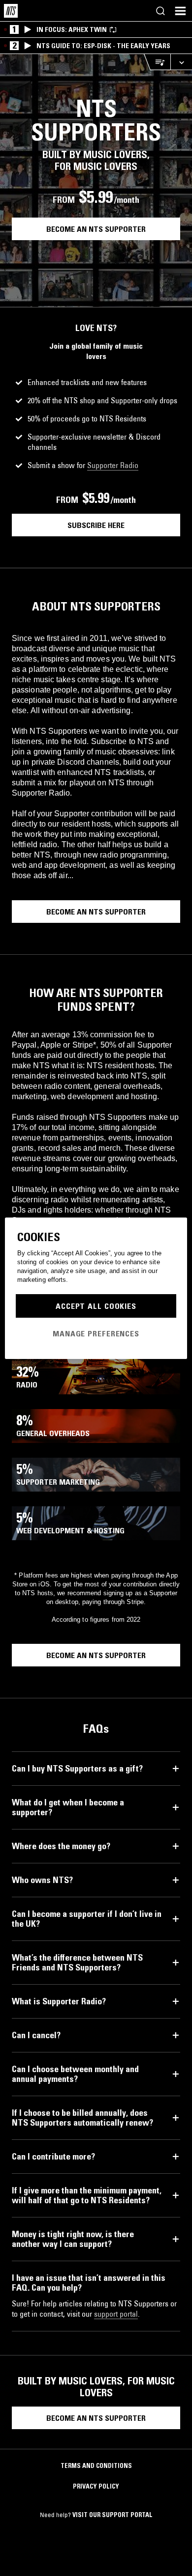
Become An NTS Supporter (96, 229)
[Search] (160, 11)
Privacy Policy (96, 2486)
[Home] (11, 11)
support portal (116, 2314)
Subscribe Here (96, 525)
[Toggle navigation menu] (180, 11)
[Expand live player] (181, 62)
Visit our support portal (112, 2515)
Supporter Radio (113, 465)
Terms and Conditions (96, 2465)
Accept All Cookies (96, 1306)
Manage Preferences (96, 1333)
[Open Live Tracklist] (157, 62)
